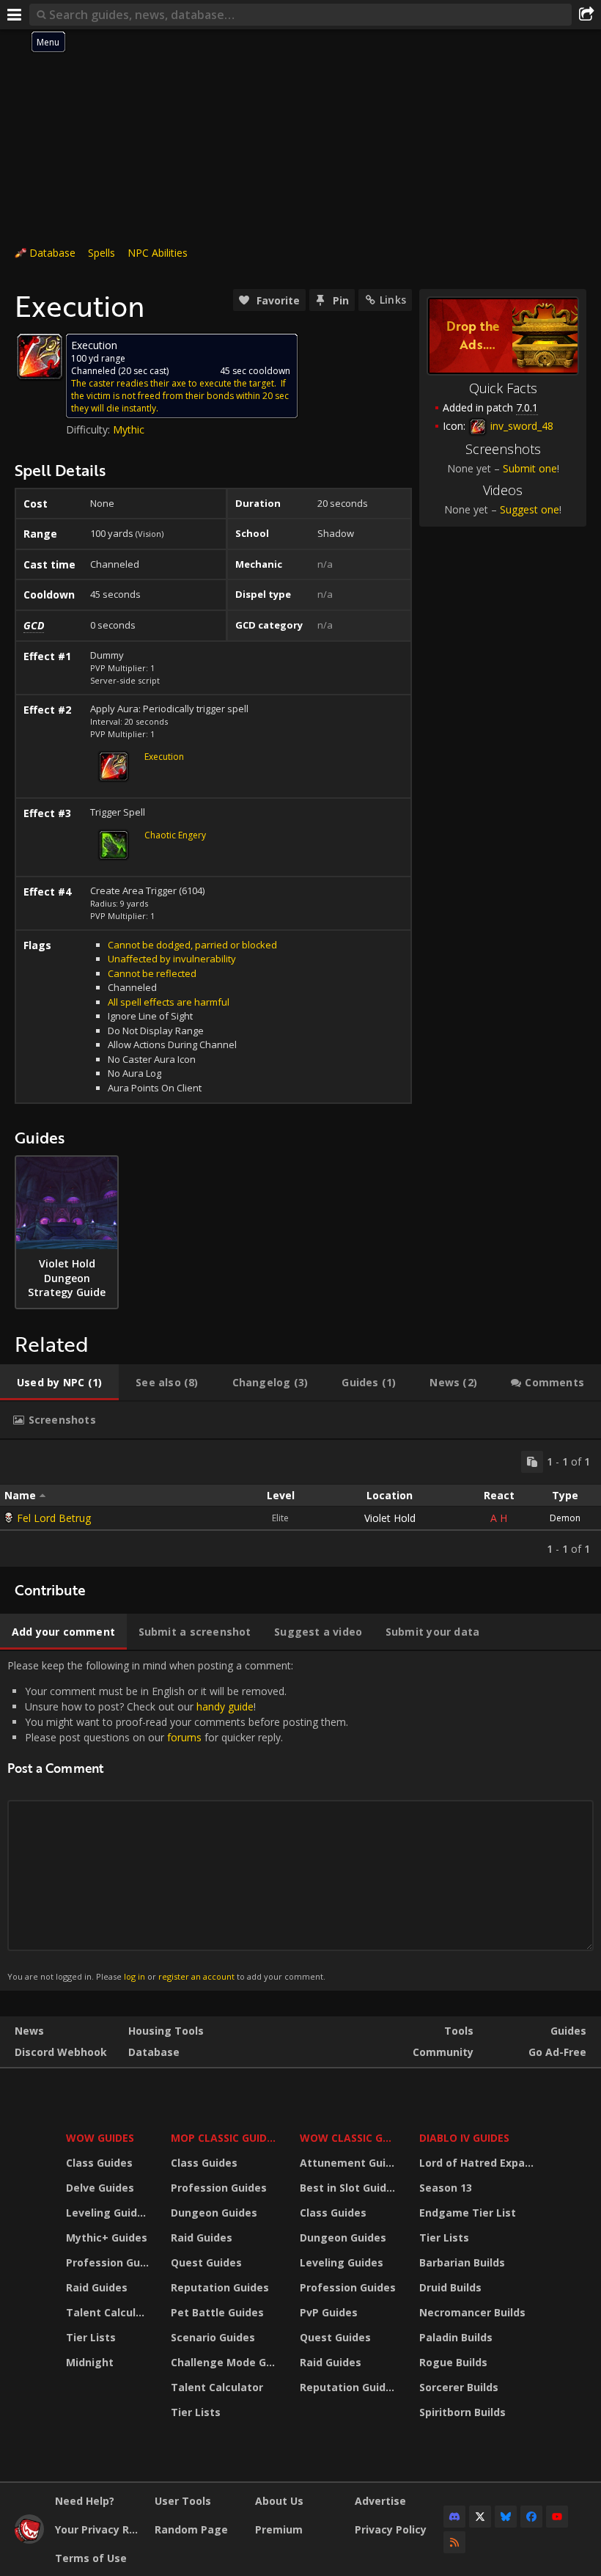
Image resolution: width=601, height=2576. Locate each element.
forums (184, 1737)
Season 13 (446, 2188)
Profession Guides (109, 2262)
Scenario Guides (213, 2337)
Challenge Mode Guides (226, 2362)
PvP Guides (329, 2312)
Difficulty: (89, 429)
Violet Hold (390, 1518)
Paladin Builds (456, 2337)
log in (134, 1976)
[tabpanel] (300, 1503)
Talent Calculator (109, 2312)
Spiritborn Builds (462, 2412)
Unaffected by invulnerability (172, 959)
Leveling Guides (108, 2213)
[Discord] (454, 2517)
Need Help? (85, 2501)
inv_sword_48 (520, 426)
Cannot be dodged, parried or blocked (192, 945)
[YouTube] (557, 2517)
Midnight (90, 2362)
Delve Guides (100, 2188)
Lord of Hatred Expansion (479, 2163)
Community (443, 2052)
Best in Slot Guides (349, 2188)
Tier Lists (91, 2337)
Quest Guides (206, 2262)
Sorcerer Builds (459, 2387)
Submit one (530, 468)
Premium (279, 2529)
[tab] (59, 1383)
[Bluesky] (506, 2517)
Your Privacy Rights (99, 2529)
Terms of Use (91, 2558)
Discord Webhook (61, 2052)
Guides (568, 2031)
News (29, 2031)
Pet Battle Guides (217, 2312)
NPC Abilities (158, 253)
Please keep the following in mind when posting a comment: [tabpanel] (178, 1820)
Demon (565, 1518)
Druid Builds (450, 2287)
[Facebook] (531, 2517)
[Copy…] (532, 1462)
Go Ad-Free (557, 2052)
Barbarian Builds (462, 2262)
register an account (196, 1976)
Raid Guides (97, 2287)
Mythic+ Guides (107, 2237)
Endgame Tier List (468, 2213)
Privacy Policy (391, 2529)
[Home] (29, 2540)
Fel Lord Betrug (54, 1518)
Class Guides (99, 2163)
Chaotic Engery (175, 835)
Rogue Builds (453, 2362)
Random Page (191, 2529)
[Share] (586, 15)
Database (52, 253)
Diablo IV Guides (464, 2138)
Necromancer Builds (472, 2312)
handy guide (225, 1706)
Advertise (380, 2501)
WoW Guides (100, 2138)
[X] (480, 2517)
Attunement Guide (349, 2163)
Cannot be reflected (152, 973)
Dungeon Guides (214, 2213)
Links (393, 300)
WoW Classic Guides (350, 2138)
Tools (459, 2031)
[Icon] (40, 356)
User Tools (183, 2501)
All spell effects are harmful (169, 1002)
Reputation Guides (220, 2287)
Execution (164, 757)
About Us (279, 2501)
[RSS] (454, 2542)
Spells (102, 253)
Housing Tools (166, 2031)
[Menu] (15, 15)
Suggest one (530, 509)
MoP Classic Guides (225, 2138)
